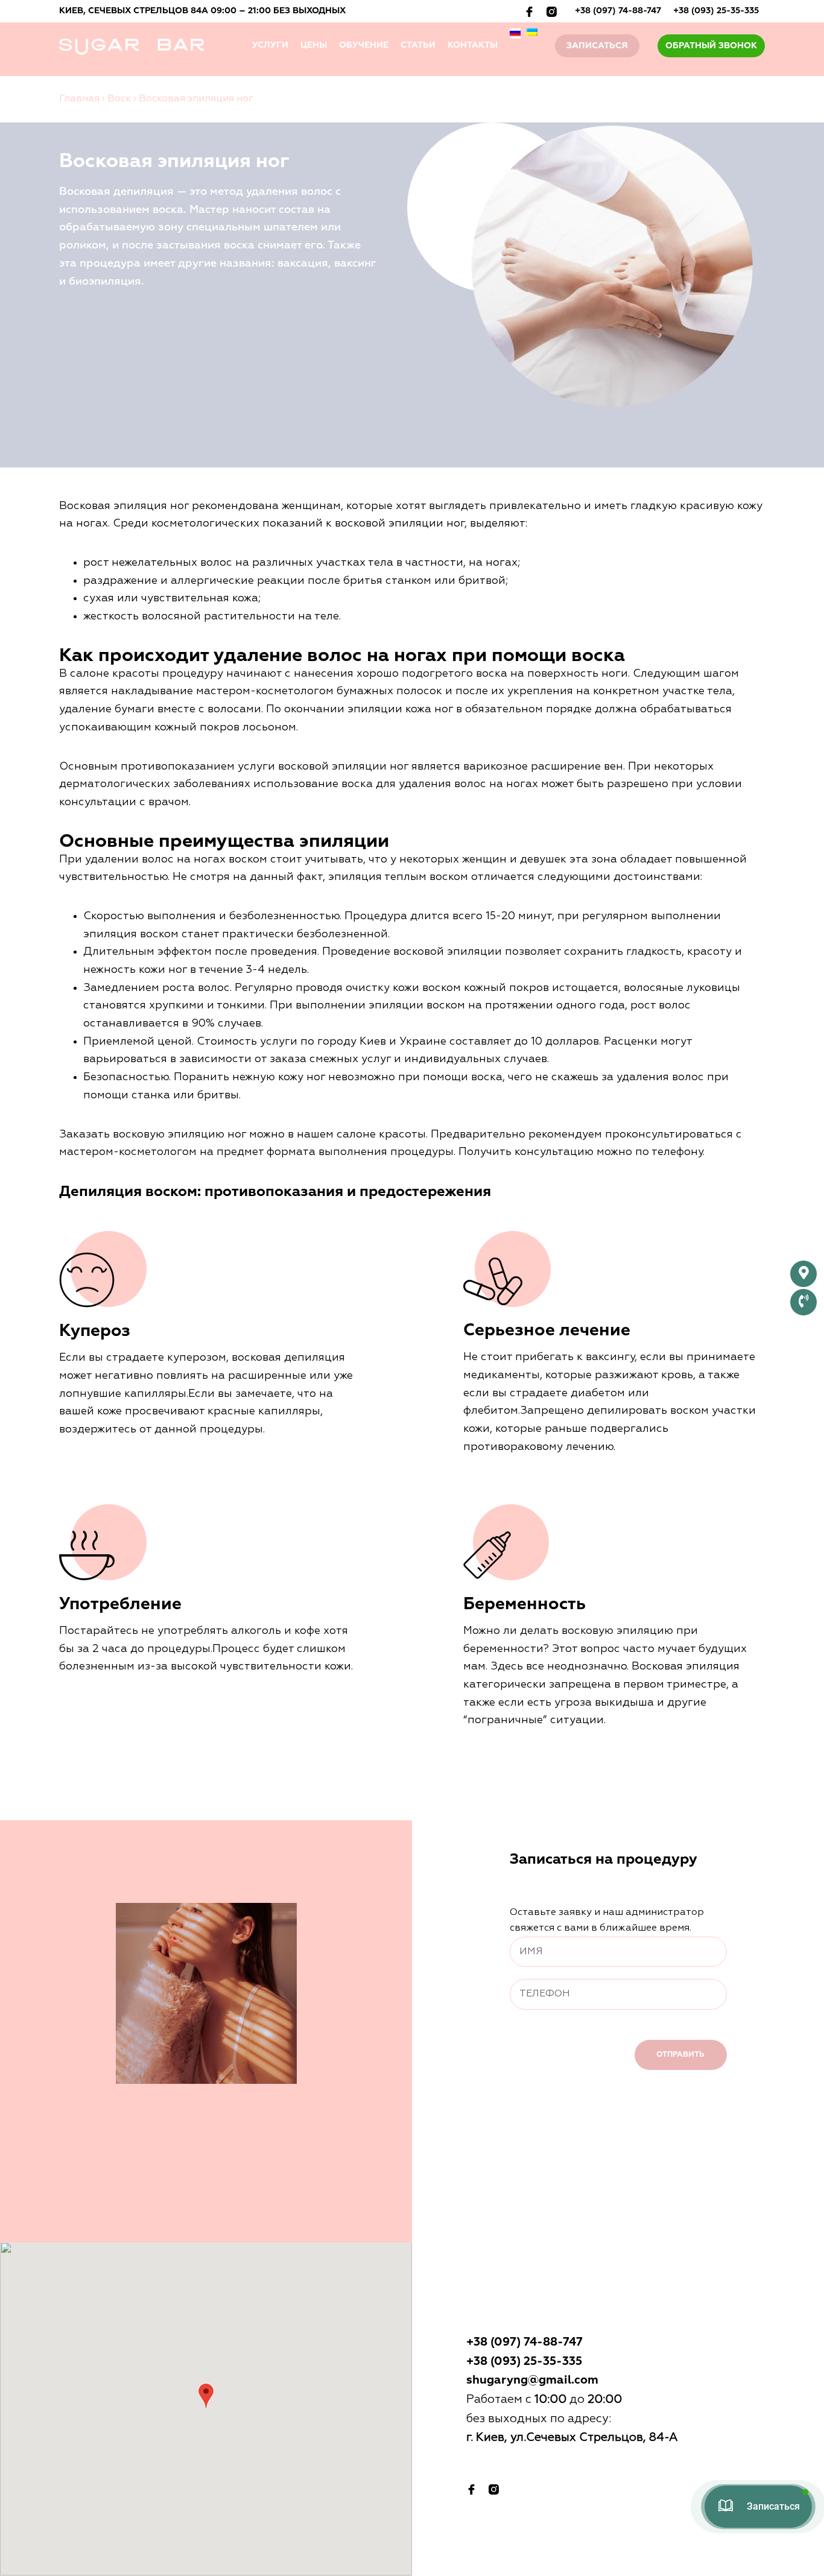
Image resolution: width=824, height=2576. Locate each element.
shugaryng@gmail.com (532, 2380)
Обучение (364, 45)
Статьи (418, 45)
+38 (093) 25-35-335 (716, 11)
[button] (206, 2396)
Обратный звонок (711, 46)
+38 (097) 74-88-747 (618, 11)
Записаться (597, 46)
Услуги (270, 45)
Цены (314, 45)
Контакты (473, 45)
